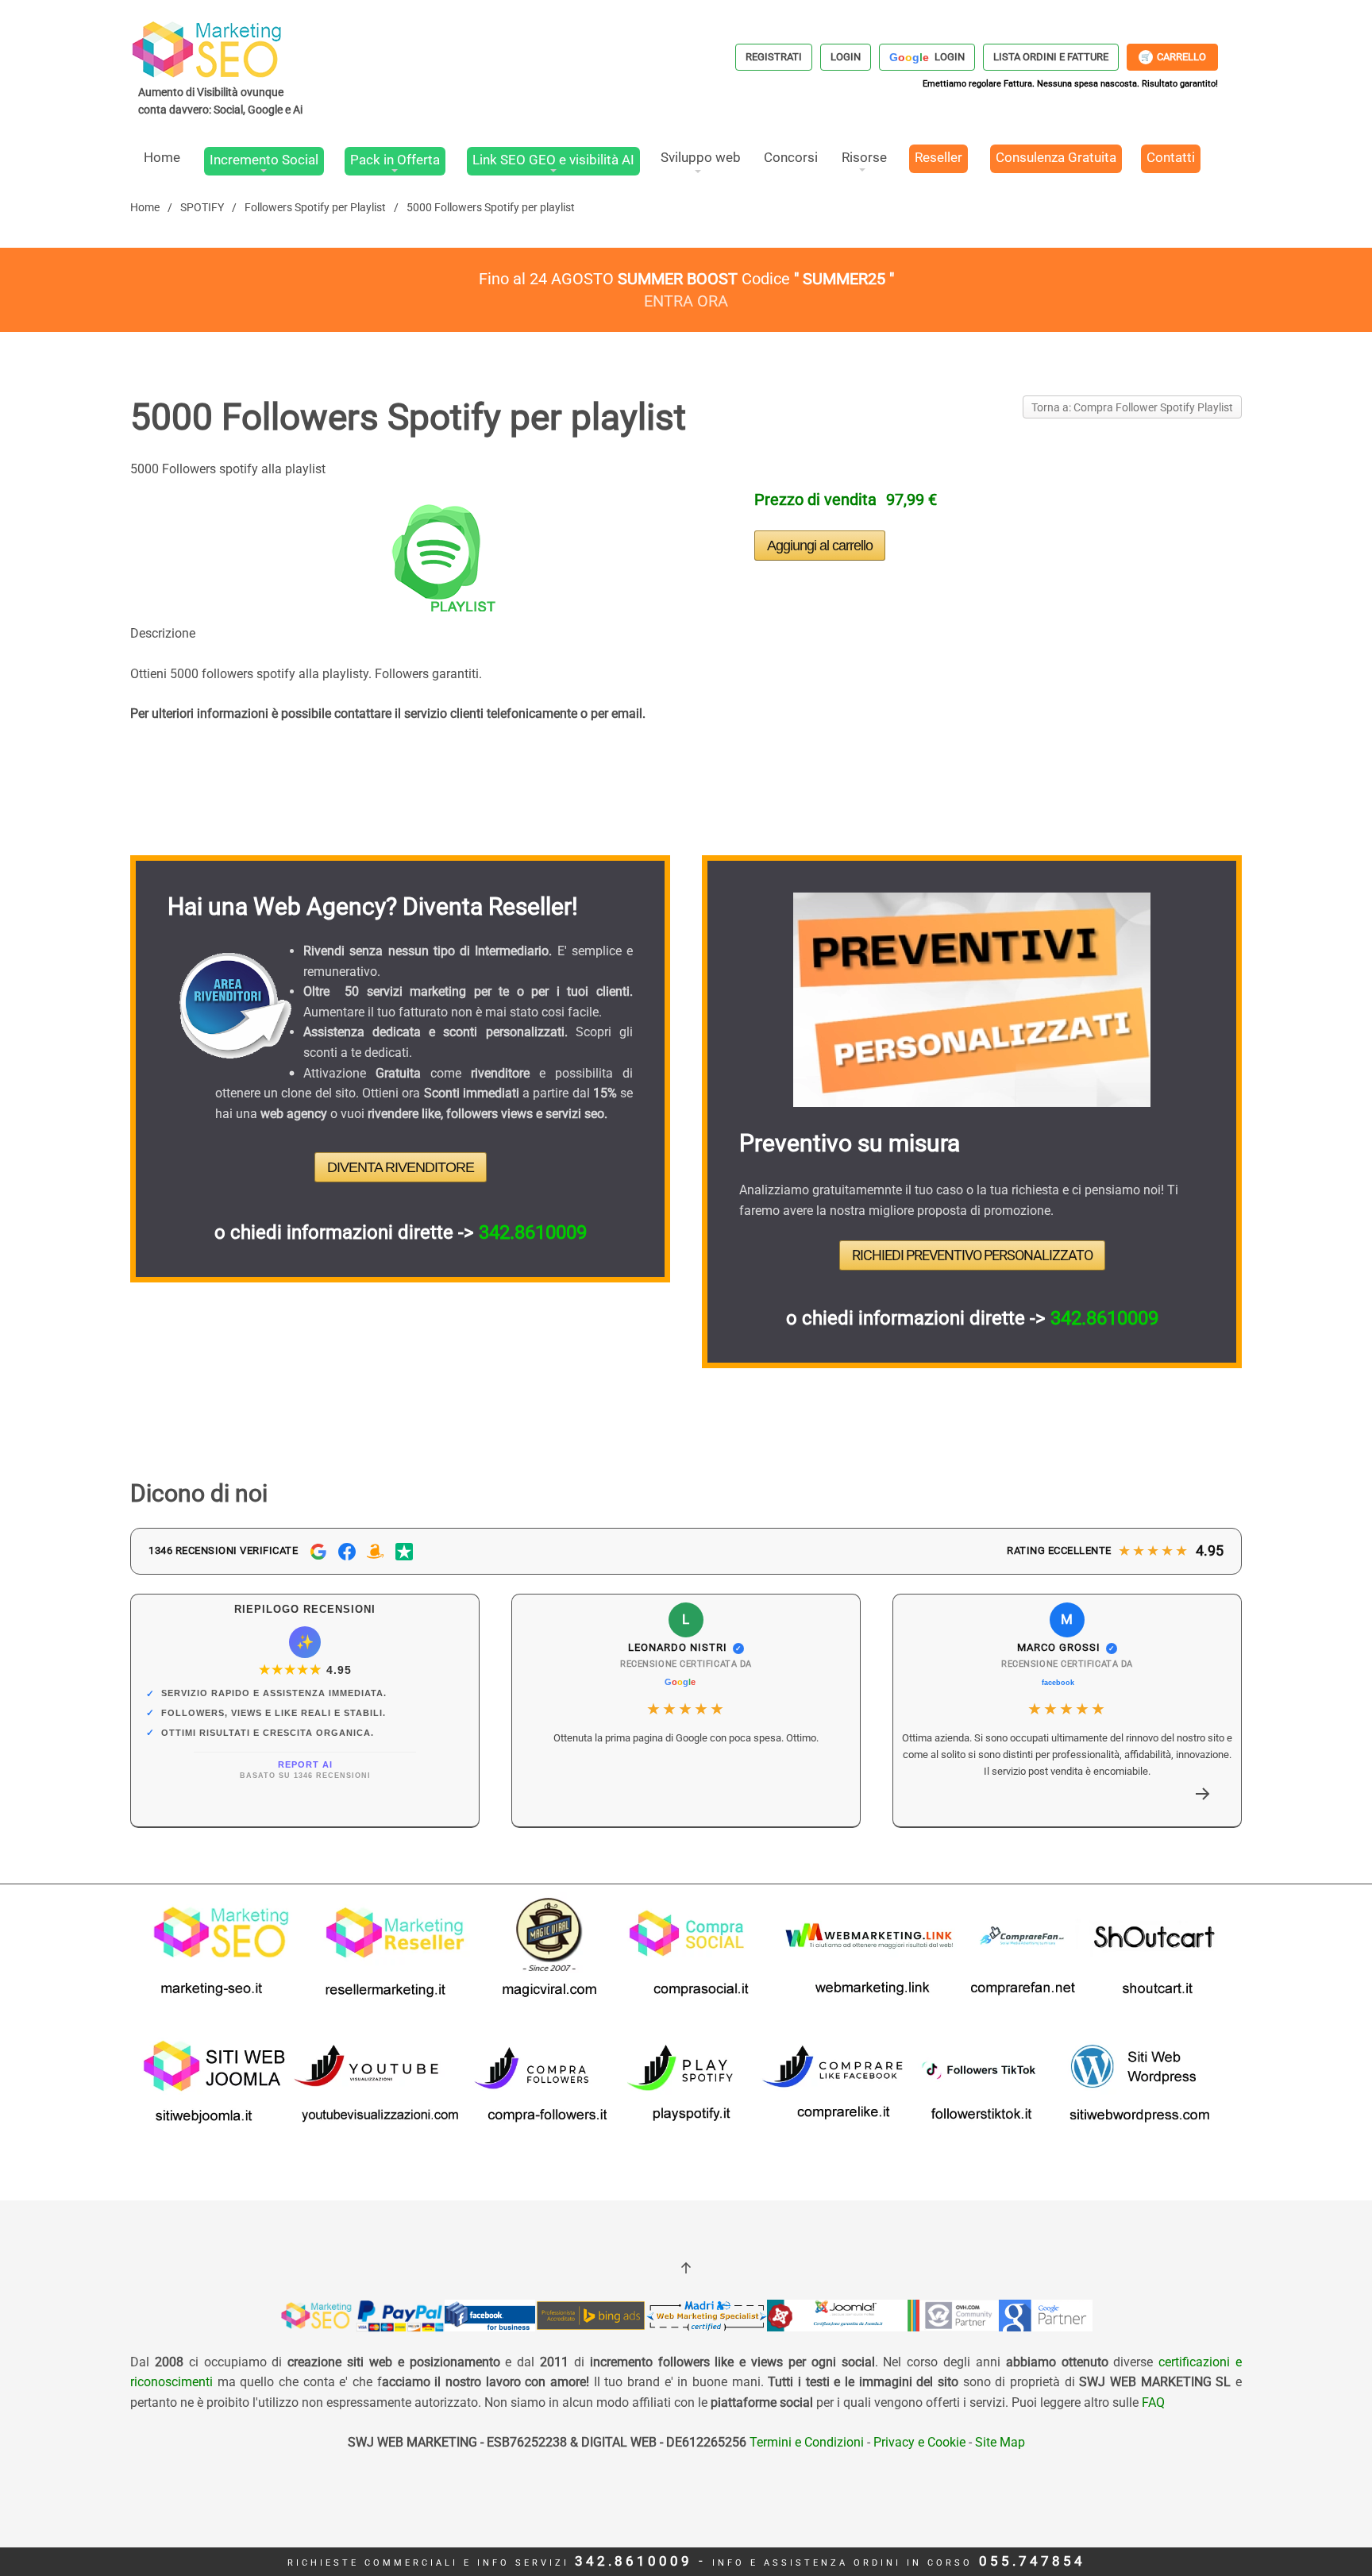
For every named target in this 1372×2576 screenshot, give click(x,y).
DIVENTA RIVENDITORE (401, 1167)
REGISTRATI (774, 57)
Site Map (1000, 2442)
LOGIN (846, 57)
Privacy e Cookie (919, 2442)
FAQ (1153, 2402)
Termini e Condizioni (805, 2442)
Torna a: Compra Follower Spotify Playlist (1132, 407)
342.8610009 (533, 1232)
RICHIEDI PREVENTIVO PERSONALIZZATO (972, 1255)
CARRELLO (1174, 57)
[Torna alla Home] (222, 67)
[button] (1203, 1794)
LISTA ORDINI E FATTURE (1051, 57)
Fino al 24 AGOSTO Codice (686, 279)
